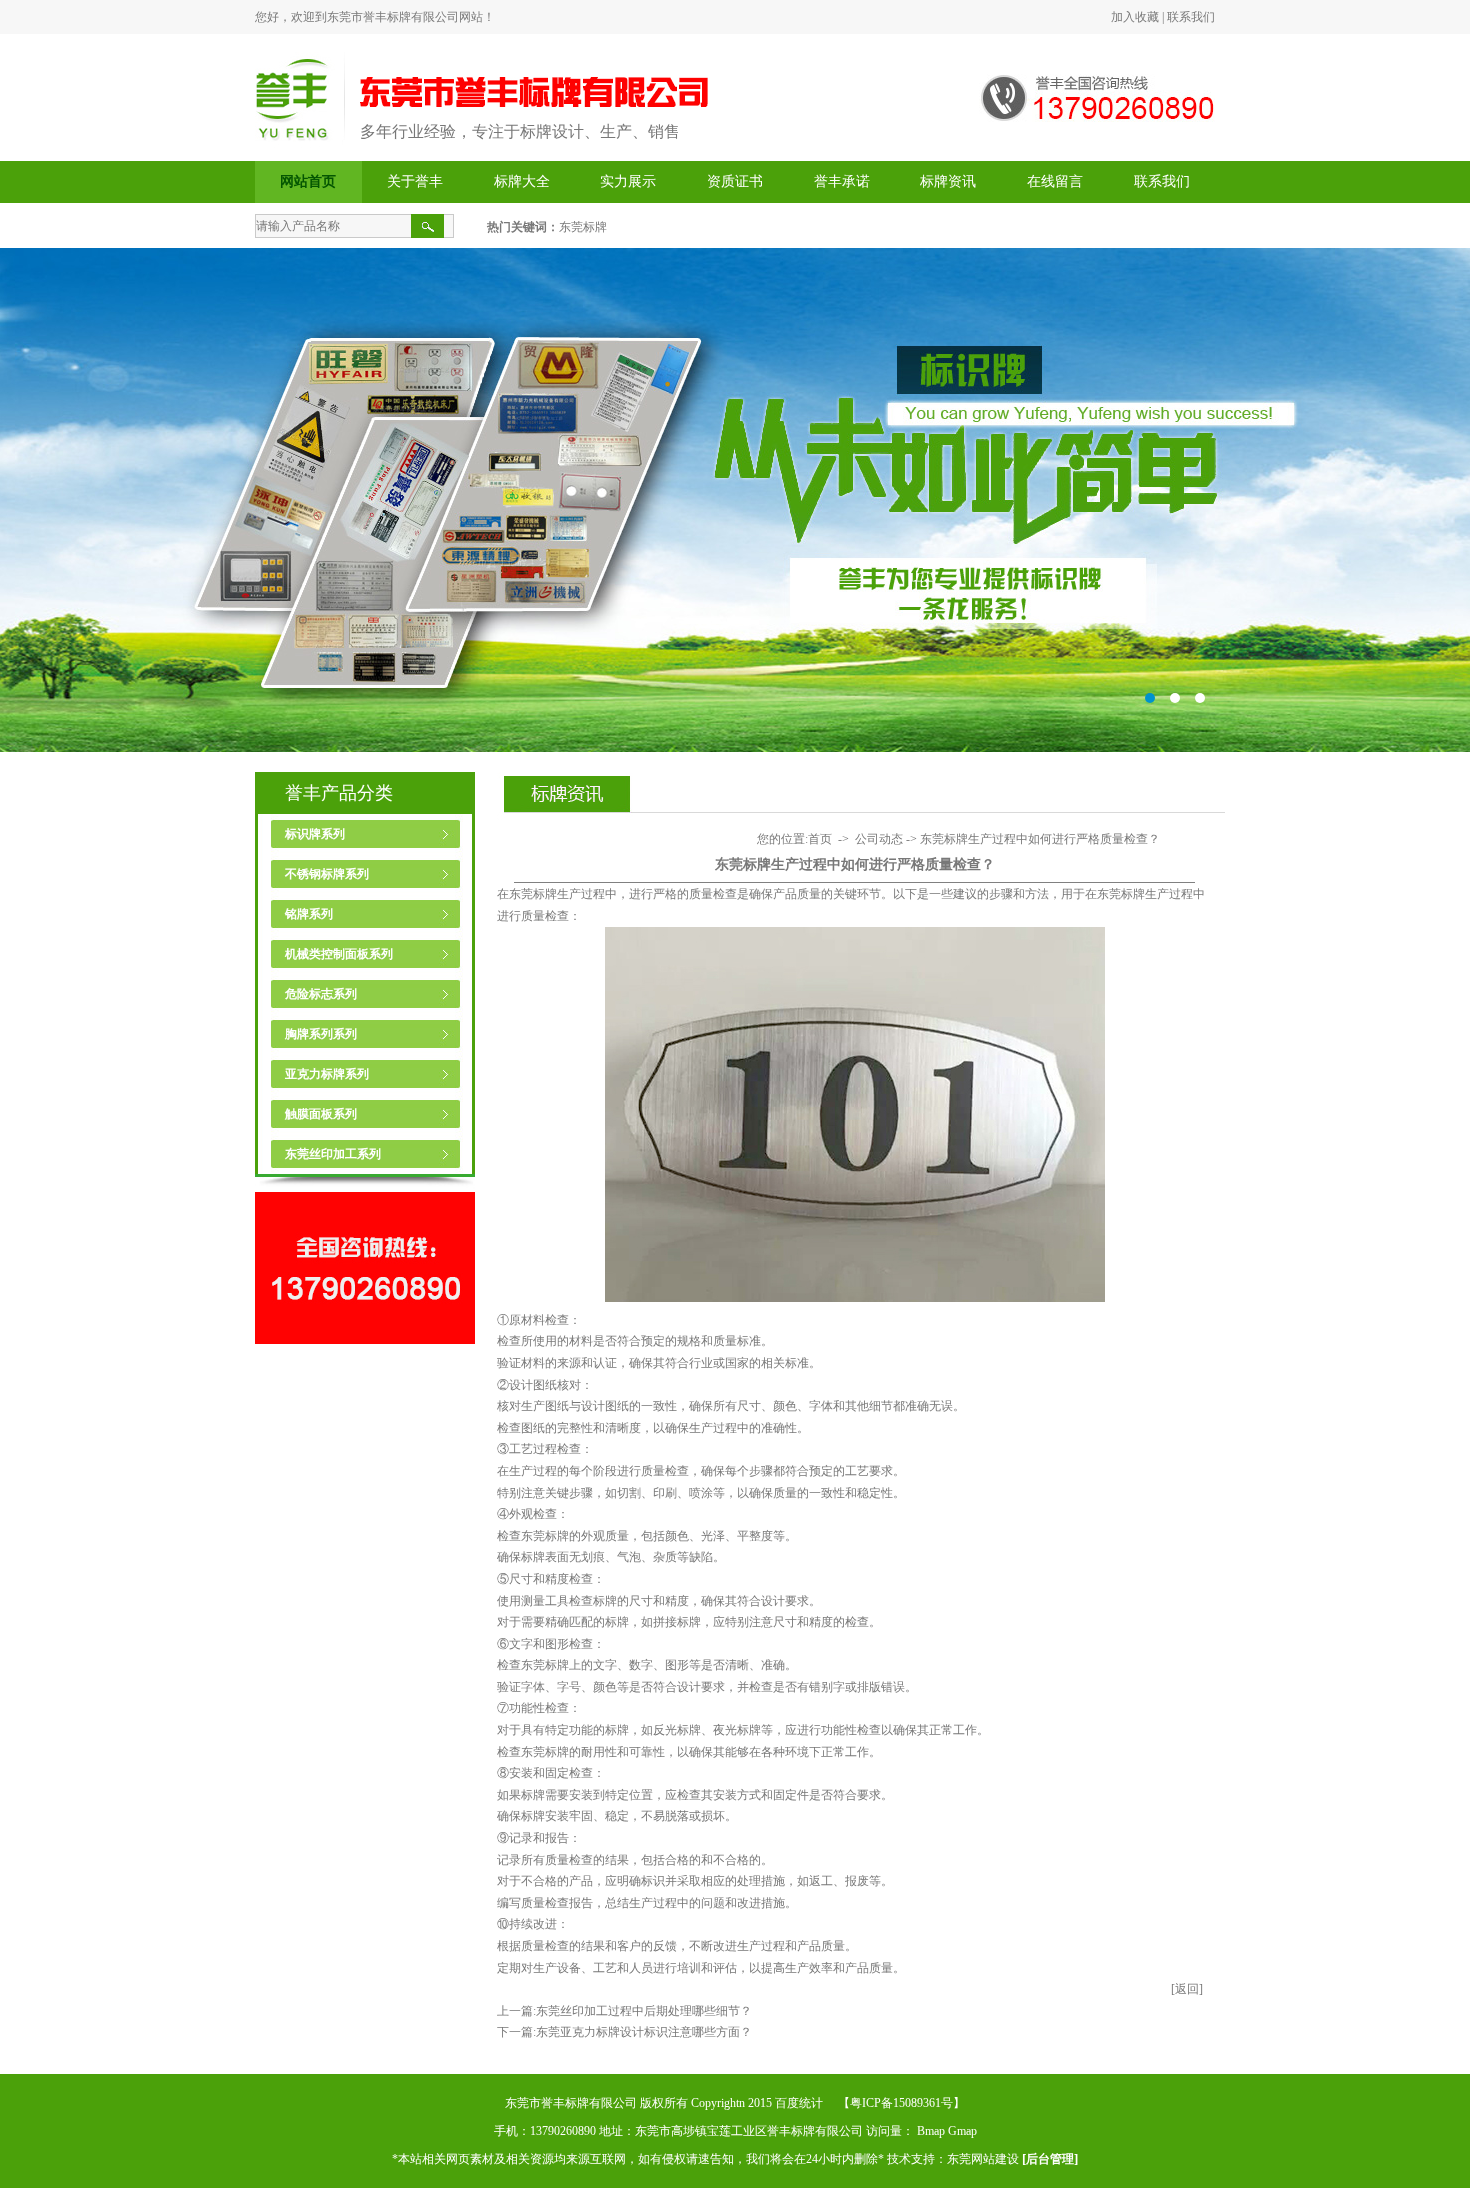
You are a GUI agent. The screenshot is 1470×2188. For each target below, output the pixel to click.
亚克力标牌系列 (327, 1074)
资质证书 (735, 181)
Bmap (931, 2131)
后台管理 (1050, 2159)
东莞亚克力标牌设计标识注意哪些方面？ (644, 2032)
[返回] (1187, 1989)
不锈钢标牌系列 (327, 874)
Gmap (962, 2131)
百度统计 (799, 2103)
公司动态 (879, 839)
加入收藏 (1135, 17)
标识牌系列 (315, 834)
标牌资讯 (948, 181)
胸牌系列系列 (321, 1034)
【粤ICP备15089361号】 (901, 2103)
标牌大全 (522, 181)
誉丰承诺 (842, 181)
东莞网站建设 (983, 2159)
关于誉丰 (415, 181)
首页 (820, 839)
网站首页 (308, 181)
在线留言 (1055, 181)
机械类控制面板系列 (339, 954)
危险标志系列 (321, 994)
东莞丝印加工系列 (333, 1154)
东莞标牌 (583, 227)
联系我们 (1191, 17)
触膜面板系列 (321, 1114)
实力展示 (628, 181)
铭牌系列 (309, 914)
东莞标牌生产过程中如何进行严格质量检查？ (1040, 839)
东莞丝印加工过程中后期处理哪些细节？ (644, 2011)
